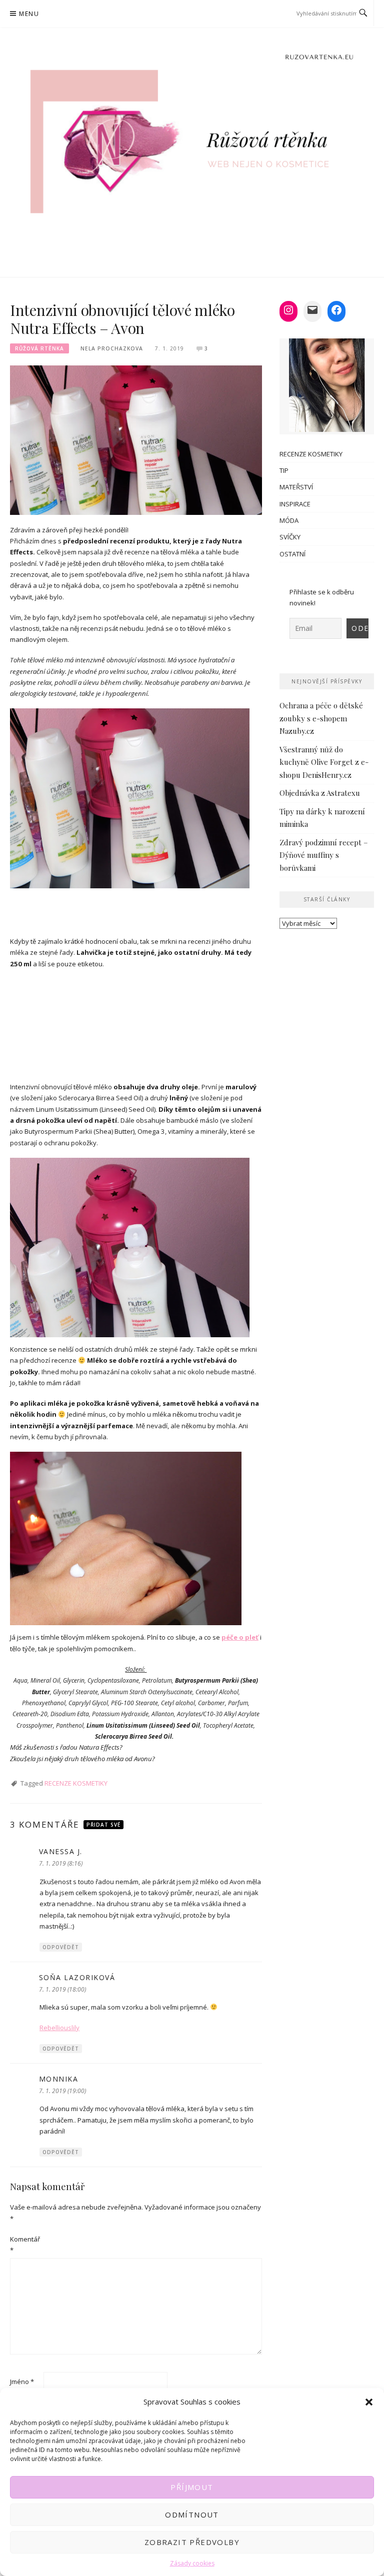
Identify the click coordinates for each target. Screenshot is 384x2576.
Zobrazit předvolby (192, 2542)
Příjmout (192, 2487)
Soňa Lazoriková (77, 1977)
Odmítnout (192, 2515)
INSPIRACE (295, 504)
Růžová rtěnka (39, 348)
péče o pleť (240, 1637)
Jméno (22, 2382)
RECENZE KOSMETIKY (76, 1783)
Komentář (25, 2245)
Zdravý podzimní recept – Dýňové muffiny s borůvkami (324, 855)
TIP (284, 470)
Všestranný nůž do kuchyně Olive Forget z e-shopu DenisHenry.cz (324, 762)
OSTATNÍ (292, 554)
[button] (369, 2402)
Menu (29, 14)
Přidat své (103, 1825)
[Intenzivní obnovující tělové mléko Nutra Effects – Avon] (136, 439)
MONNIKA (59, 2079)
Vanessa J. (61, 1851)
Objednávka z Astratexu (320, 793)
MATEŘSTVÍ (296, 487)
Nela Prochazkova (112, 348)
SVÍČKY (290, 537)
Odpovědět (61, 1947)
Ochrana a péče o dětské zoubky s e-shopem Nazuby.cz (321, 718)
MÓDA (289, 520)
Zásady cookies (192, 2563)
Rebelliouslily (59, 2028)
